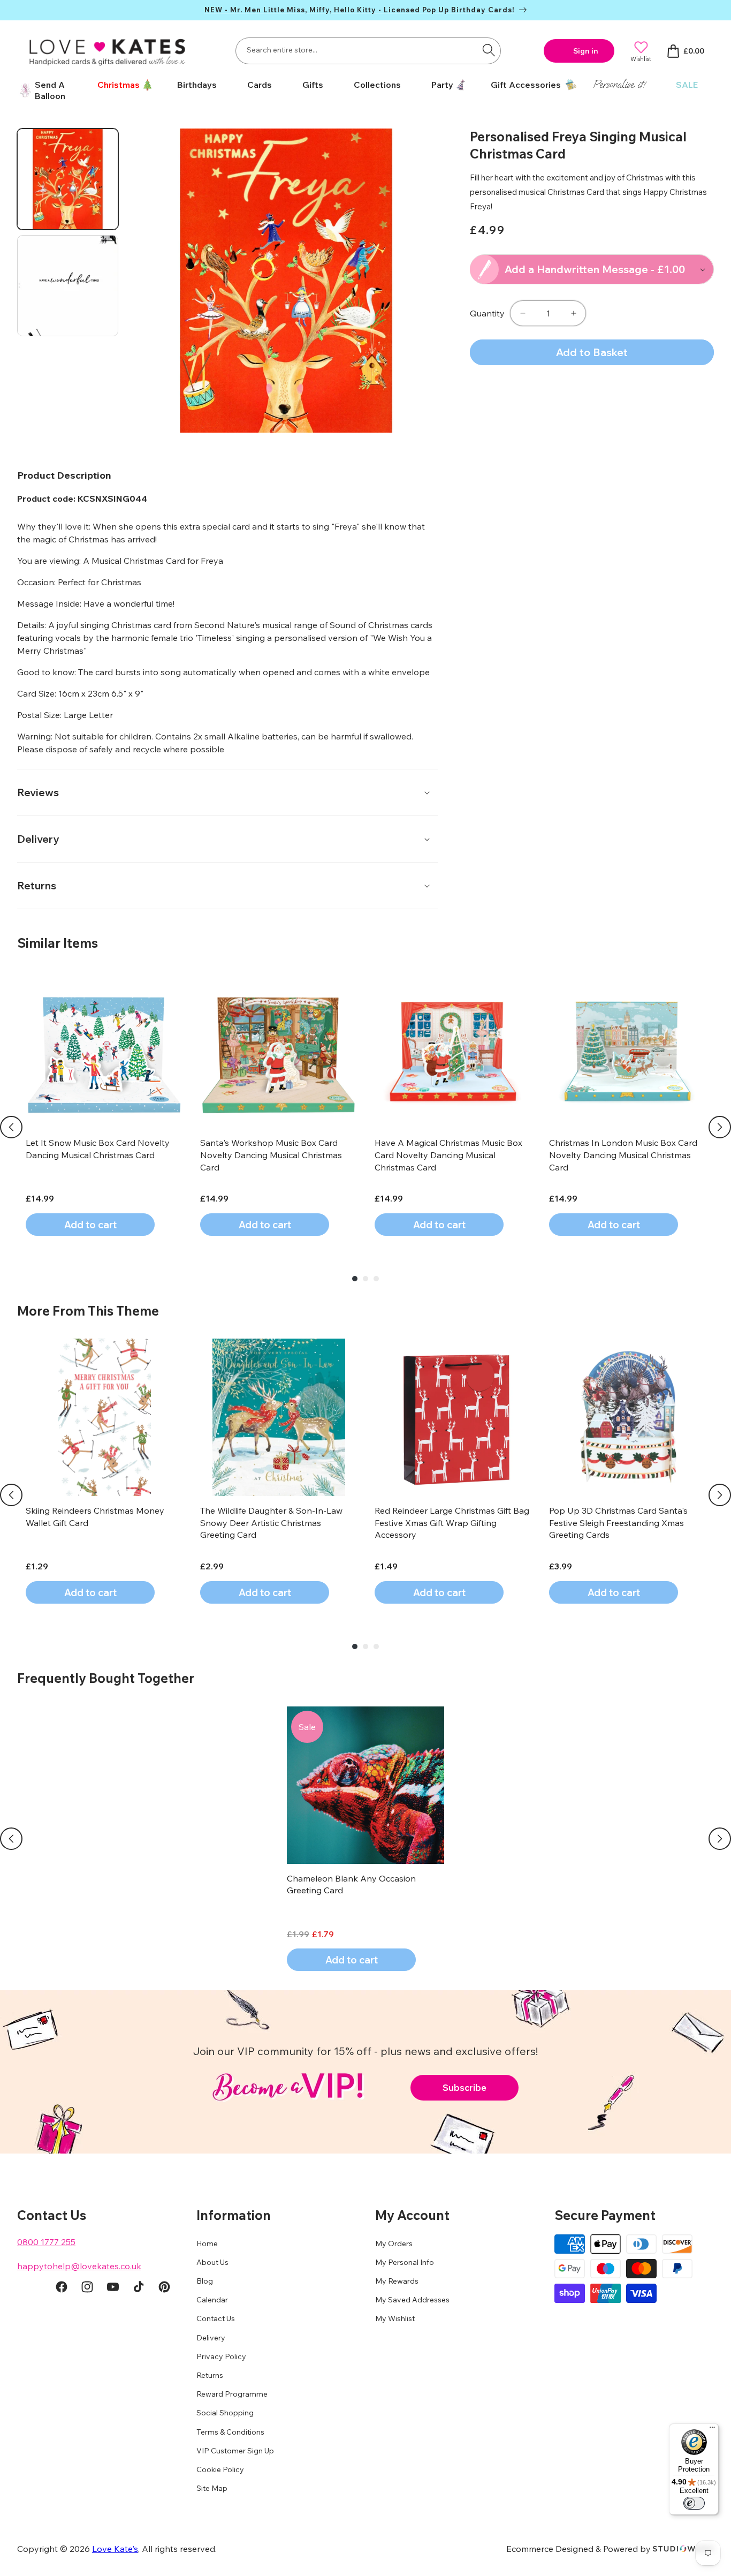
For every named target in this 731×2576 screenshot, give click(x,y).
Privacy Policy (221, 2357)
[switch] (694, 2503)
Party (442, 85)
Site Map (212, 2489)
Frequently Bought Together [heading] (106, 1678)
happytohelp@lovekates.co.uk (79, 2266)
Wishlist (641, 59)
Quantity (487, 313)
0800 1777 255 (46, 2242)
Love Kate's (115, 2549)
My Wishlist (395, 2319)
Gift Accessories (526, 85)
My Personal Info (405, 2263)
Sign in (586, 51)
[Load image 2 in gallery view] (68, 286)
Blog (205, 2282)
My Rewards (397, 2282)
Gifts (313, 85)
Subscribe (465, 2087)
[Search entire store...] (489, 50)
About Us (212, 2263)
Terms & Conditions (230, 2432)
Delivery (211, 2338)
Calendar (212, 2300)
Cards (260, 85)
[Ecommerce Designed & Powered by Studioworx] (683, 2549)
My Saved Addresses (412, 2300)
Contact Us (216, 2319)
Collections (377, 85)
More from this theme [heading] (88, 1311)
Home (207, 2243)
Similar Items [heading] (58, 943)
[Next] (720, 1127)
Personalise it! (619, 84)
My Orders (394, 2243)
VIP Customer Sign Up (235, 2451)
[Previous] (11, 1127)
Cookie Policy (220, 2470)
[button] (121, 85)
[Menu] (712, 2430)
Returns (210, 2376)
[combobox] (368, 51)
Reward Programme (232, 2394)
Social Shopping (225, 2413)
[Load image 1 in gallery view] (68, 179)
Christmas (119, 85)
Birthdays (197, 85)
